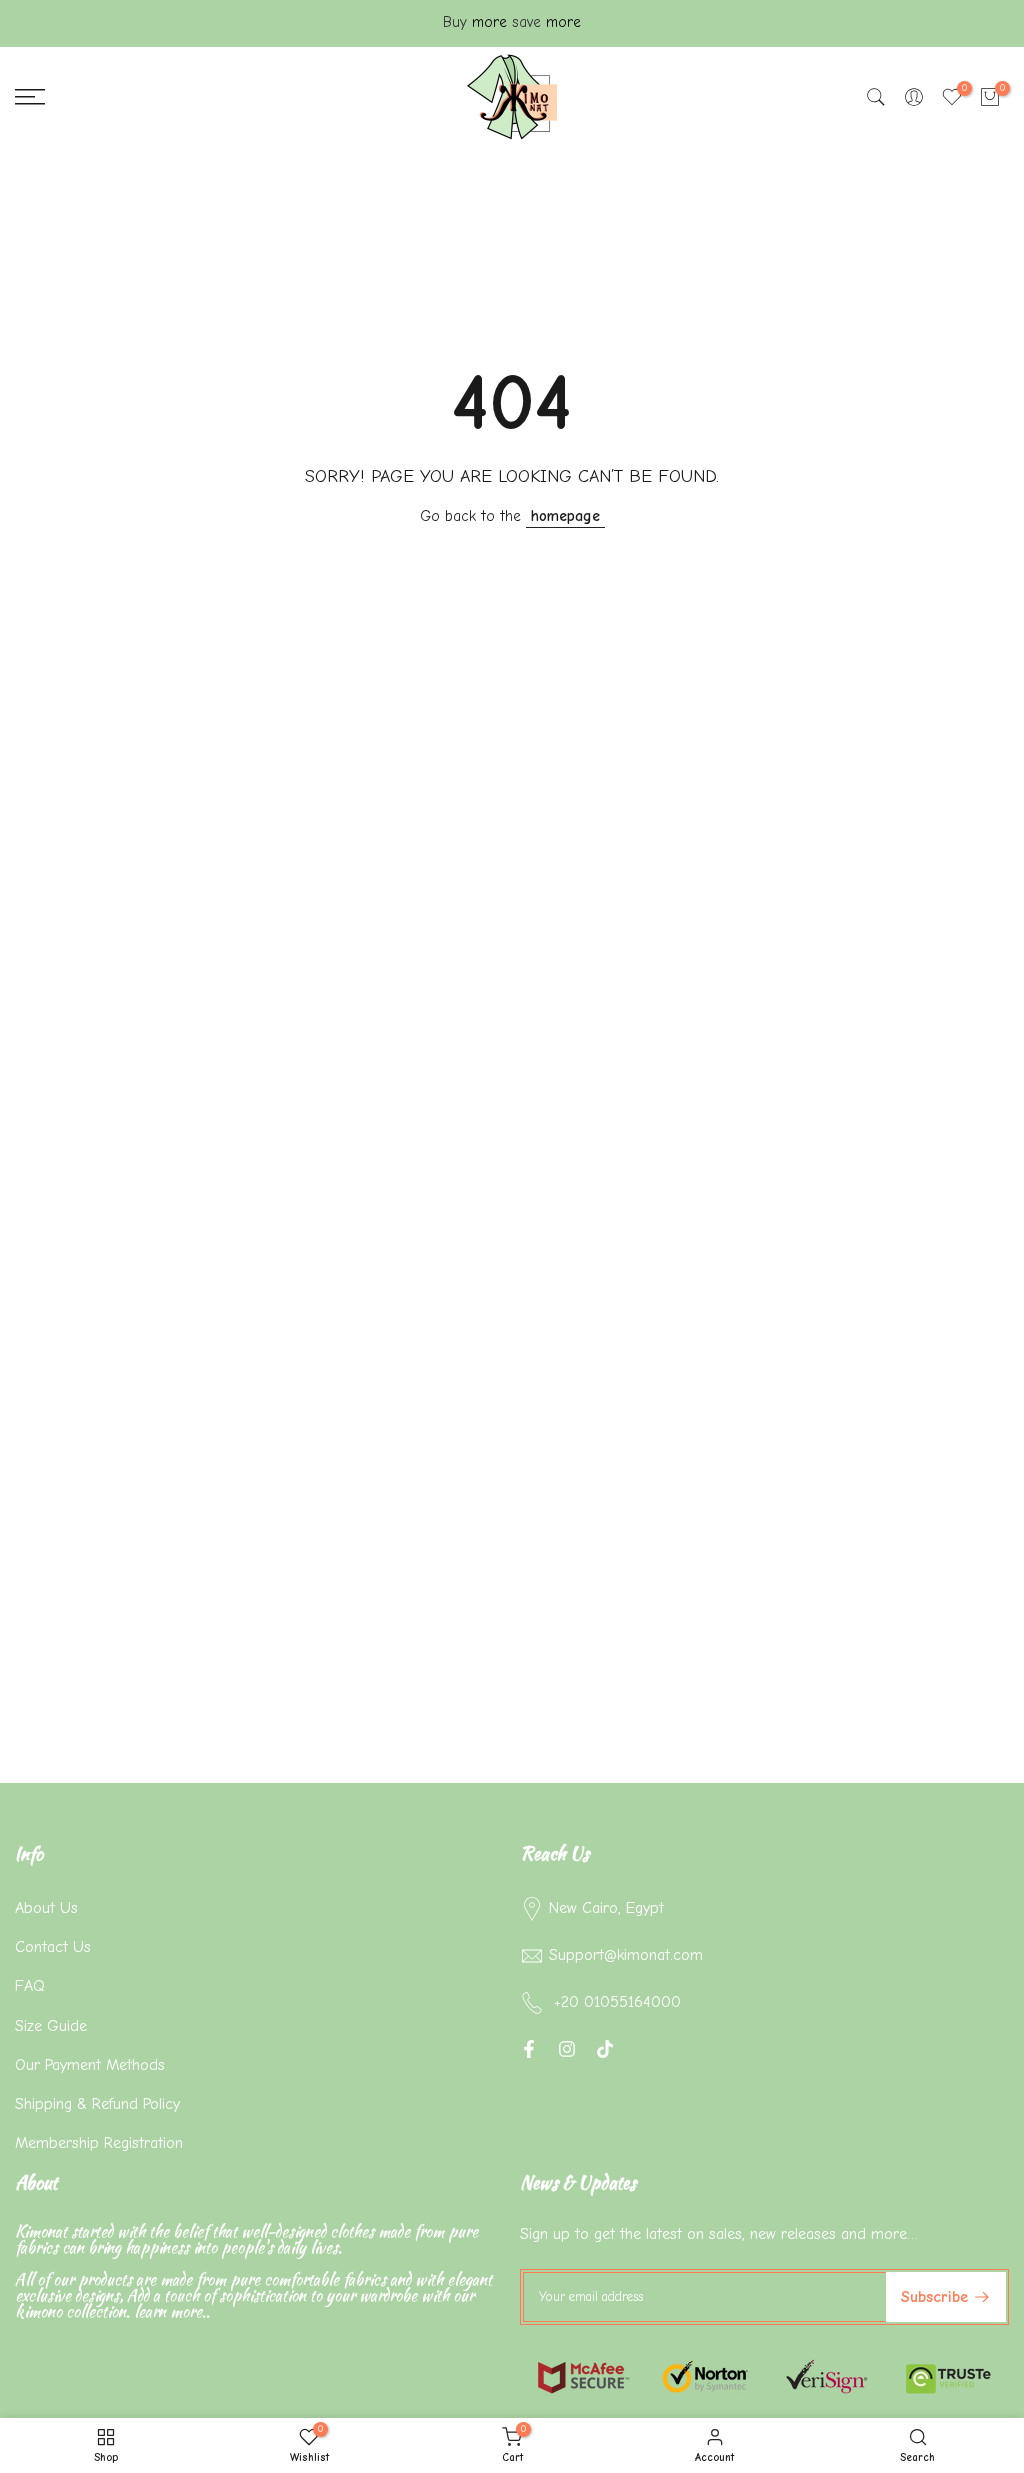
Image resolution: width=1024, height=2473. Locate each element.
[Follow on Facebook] (529, 2049)
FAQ (30, 1986)
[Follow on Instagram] (567, 2049)
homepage (565, 516)
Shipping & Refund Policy (97, 2104)
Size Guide (51, 2026)
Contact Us (53, 1947)
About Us (46, 1908)
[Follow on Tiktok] (605, 2049)
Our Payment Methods (90, 2065)
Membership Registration (99, 2143)
